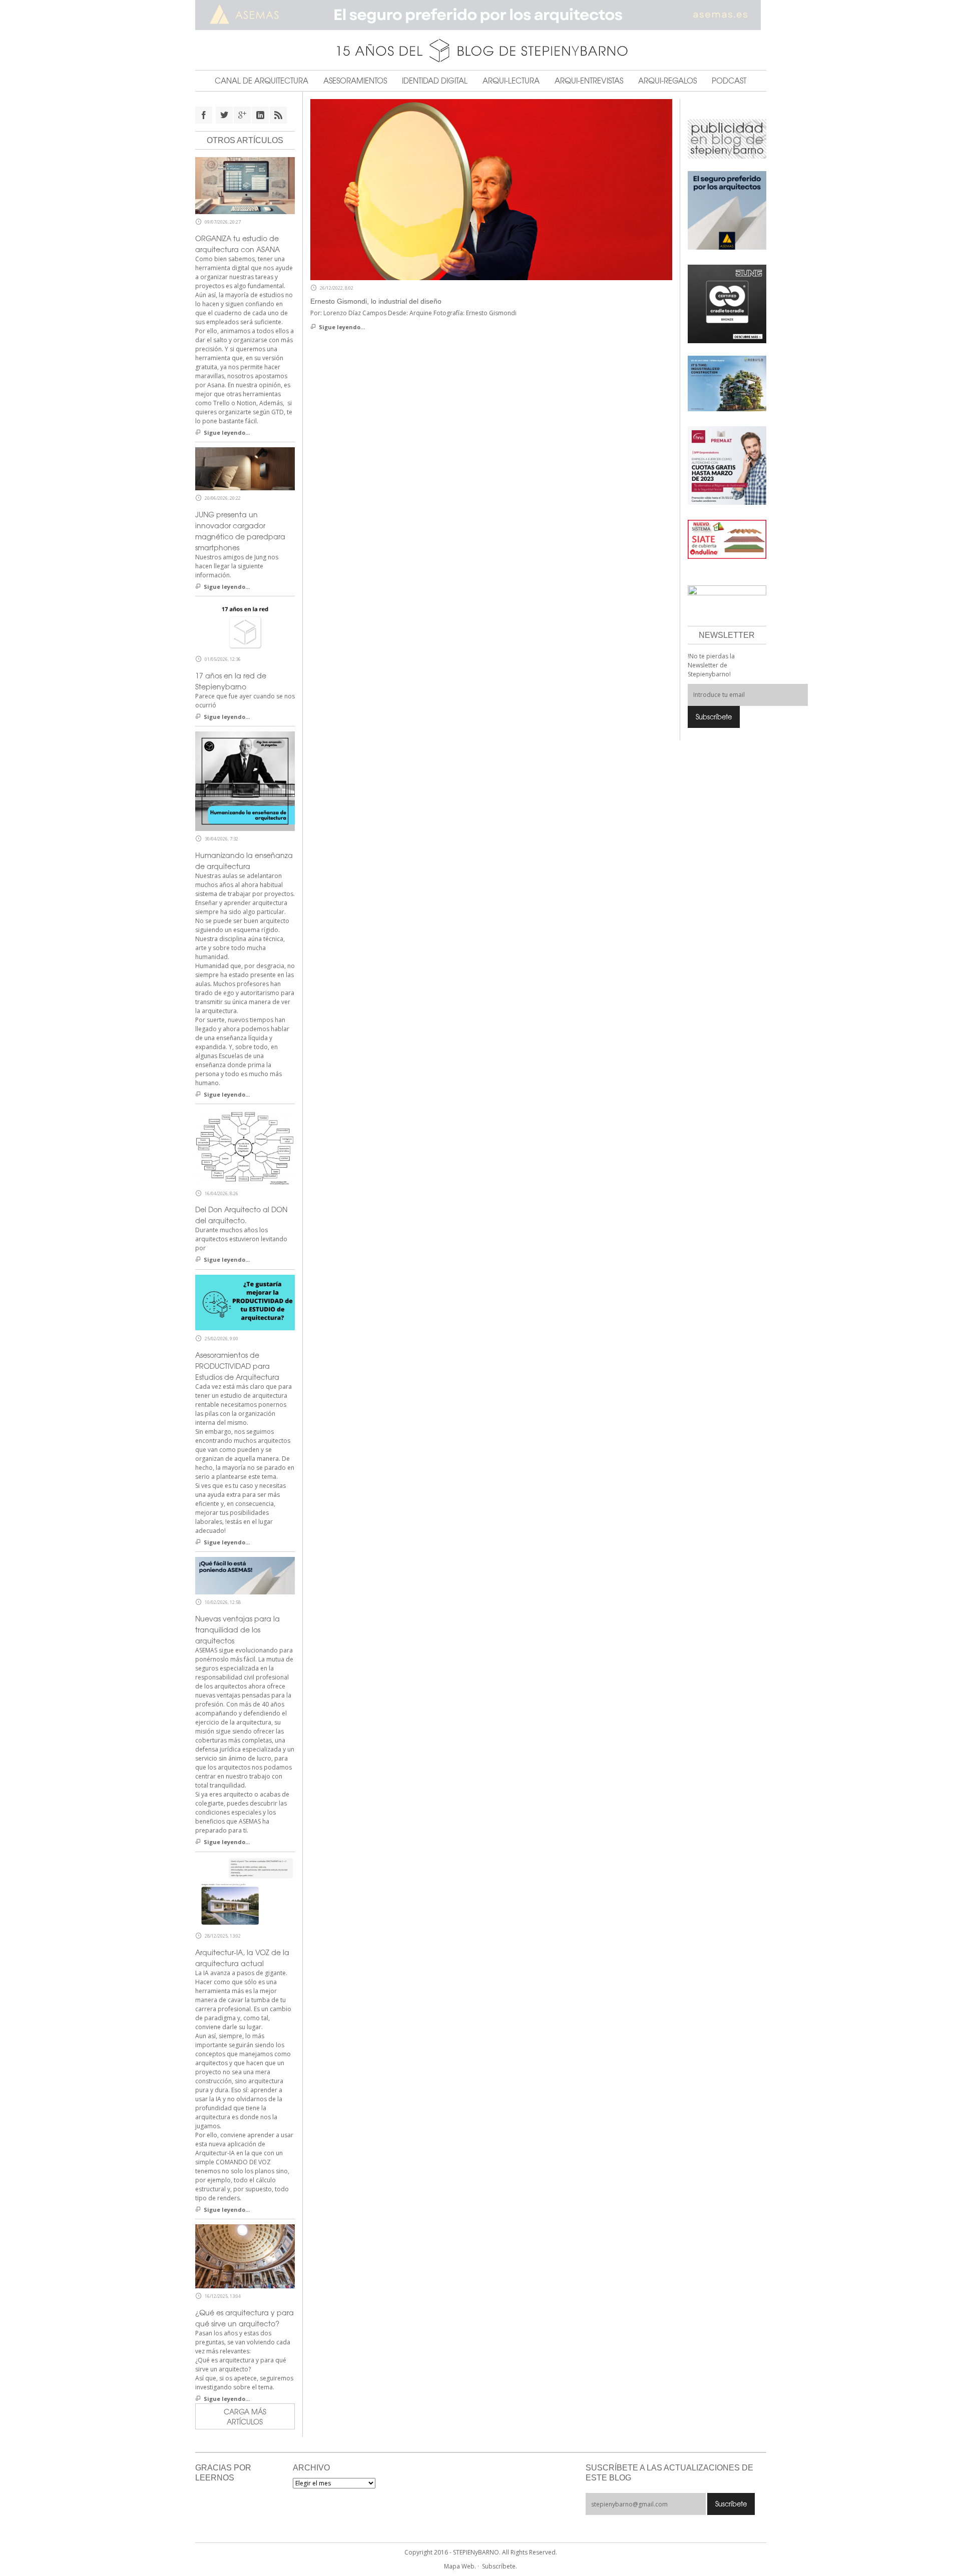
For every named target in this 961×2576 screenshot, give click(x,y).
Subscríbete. (500, 2566)
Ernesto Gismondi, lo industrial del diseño (376, 301)
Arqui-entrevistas (589, 81)
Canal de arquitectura (262, 81)
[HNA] (727, 465)
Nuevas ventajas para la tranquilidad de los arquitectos (237, 1629)
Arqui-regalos (667, 81)
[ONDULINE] (727, 539)
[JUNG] (727, 303)
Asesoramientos (355, 81)
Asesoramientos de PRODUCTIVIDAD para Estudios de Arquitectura (237, 1366)
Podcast (729, 81)
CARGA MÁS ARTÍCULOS (245, 2416)
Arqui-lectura (511, 81)
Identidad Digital (435, 81)
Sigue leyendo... (342, 327)
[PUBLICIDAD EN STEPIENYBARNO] (727, 138)
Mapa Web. (460, 2566)
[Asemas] (481, 15)
